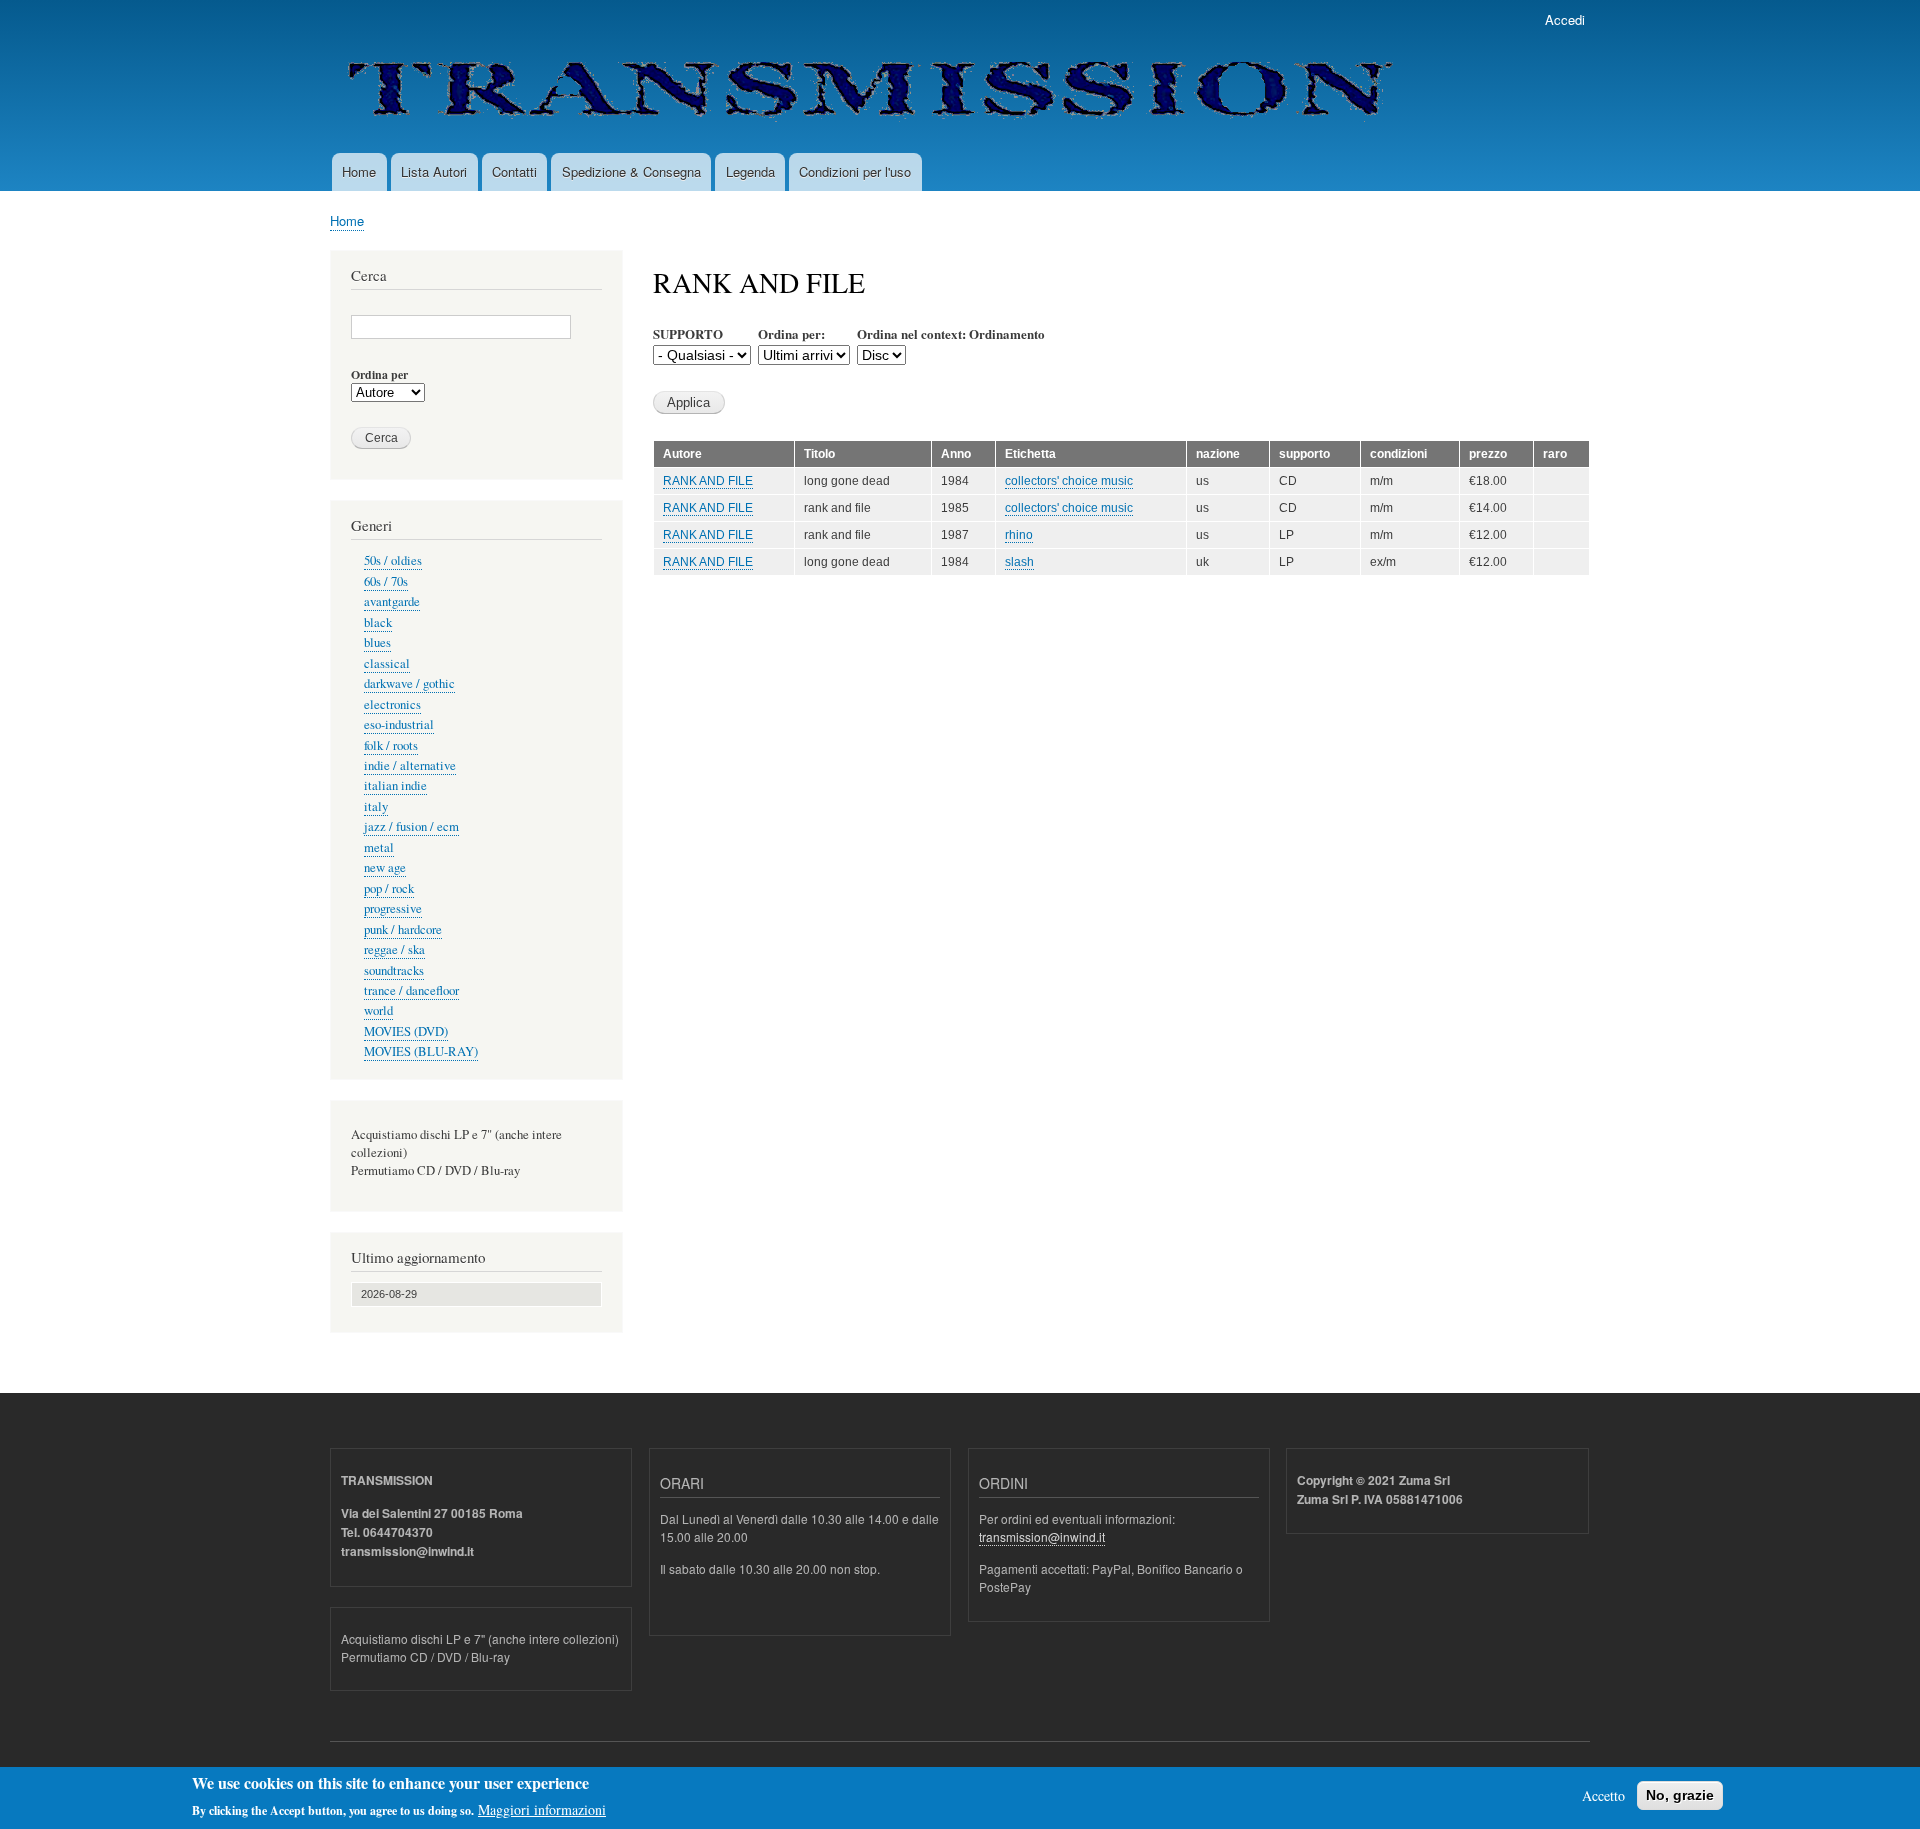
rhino (1019, 535)
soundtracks (394, 970)
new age (385, 867)
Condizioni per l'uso (855, 171)
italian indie (395, 785)
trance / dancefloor (411, 990)
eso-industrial (399, 724)
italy (376, 806)
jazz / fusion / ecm (411, 826)
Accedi (1565, 19)
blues (377, 642)
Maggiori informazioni (542, 1809)
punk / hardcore (403, 929)
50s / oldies (393, 560)
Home (359, 171)
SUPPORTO (688, 333)
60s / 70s (386, 581)
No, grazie (1680, 1795)
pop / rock (389, 888)
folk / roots (391, 745)
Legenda (750, 171)
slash (1019, 562)
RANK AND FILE (708, 481)
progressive (393, 908)
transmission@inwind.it (1042, 1536)
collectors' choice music (1069, 481)
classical (387, 663)
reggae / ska (394, 949)
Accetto (1603, 1795)
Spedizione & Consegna (631, 171)
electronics (392, 704)
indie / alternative (410, 765)
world (378, 1010)
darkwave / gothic (409, 683)
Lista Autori (434, 171)
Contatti (514, 171)
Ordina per (379, 375)
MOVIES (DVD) (406, 1031)
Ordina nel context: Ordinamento (951, 333)
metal (379, 847)
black (378, 622)
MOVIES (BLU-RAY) (421, 1051)
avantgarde (392, 601)
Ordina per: (791, 333)
